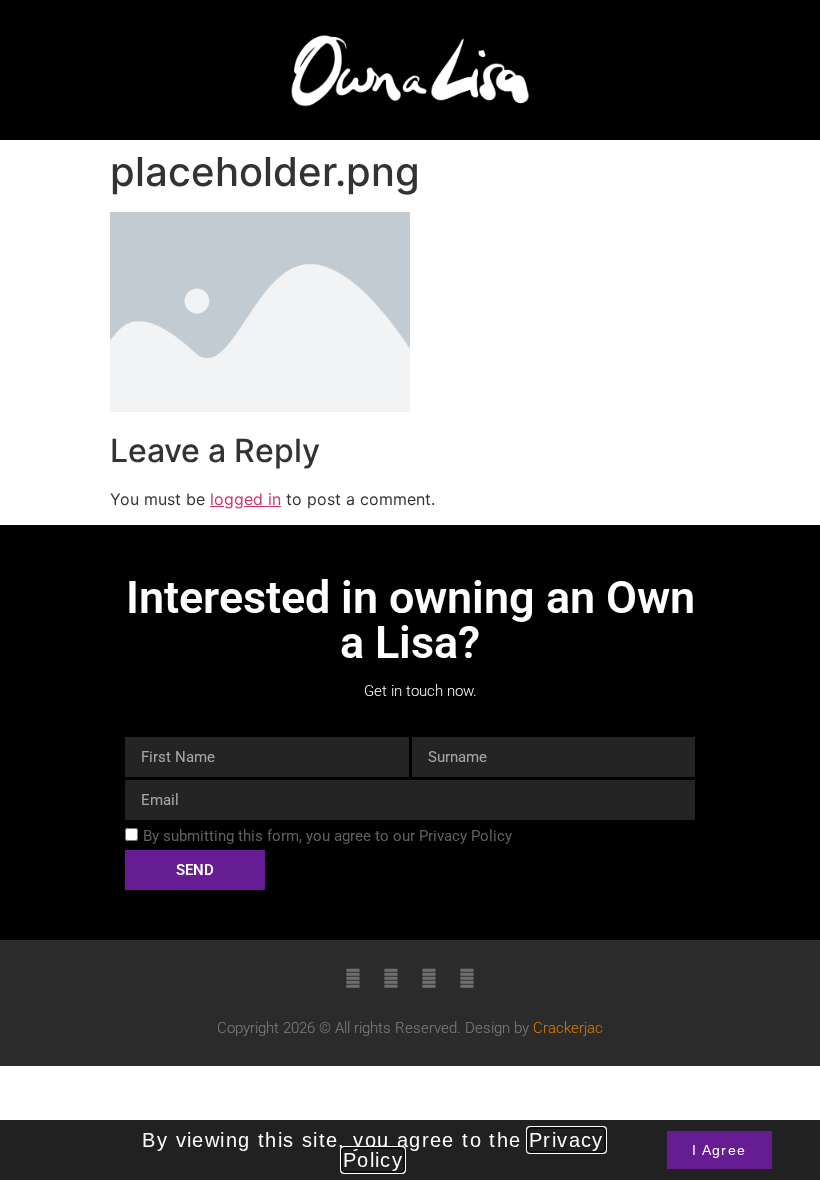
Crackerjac (568, 1028)
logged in (245, 499)
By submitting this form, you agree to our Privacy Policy (327, 836)
